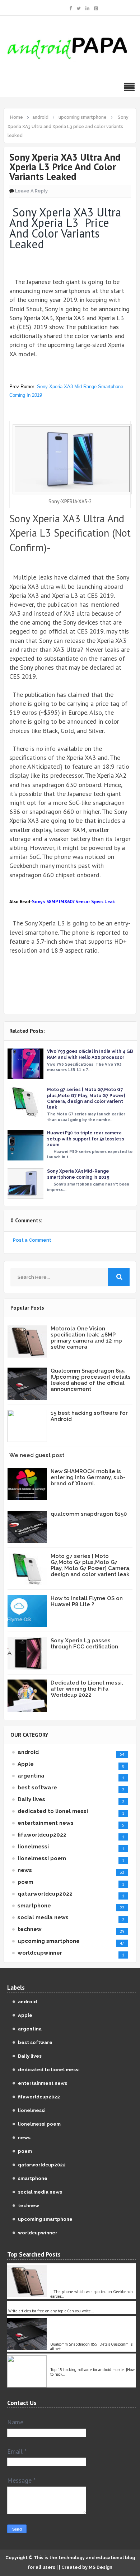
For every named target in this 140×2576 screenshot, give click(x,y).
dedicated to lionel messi (53, 1811)
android (28, 1752)
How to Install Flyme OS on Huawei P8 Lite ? (87, 1601)
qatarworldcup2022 (45, 1894)
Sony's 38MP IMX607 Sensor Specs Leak (73, 902)
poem (25, 1882)
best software (37, 1788)
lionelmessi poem (42, 1858)
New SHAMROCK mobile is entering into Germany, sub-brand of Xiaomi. (88, 1477)
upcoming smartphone (49, 1941)
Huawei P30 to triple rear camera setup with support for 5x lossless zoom (86, 1139)
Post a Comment (32, 1240)
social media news (43, 1917)
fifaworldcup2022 (42, 1835)
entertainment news (46, 1823)
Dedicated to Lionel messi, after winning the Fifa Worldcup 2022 (87, 1689)
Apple (26, 1764)
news (25, 1870)
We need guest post (37, 1455)
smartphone (34, 1906)
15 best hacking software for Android (89, 1416)
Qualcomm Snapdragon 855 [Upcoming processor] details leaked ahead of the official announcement (91, 1380)
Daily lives (31, 1799)
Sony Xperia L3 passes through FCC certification (84, 1644)
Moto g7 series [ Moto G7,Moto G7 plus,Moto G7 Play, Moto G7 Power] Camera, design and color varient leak (91, 1565)
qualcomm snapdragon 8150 (89, 1514)
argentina (31, 1776)
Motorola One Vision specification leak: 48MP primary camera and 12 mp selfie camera (86, 1338)
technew (30, 1929)
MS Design (101, 2567)
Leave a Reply (31, 191)
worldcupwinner (40, 1953)
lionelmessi (33, 1847)
